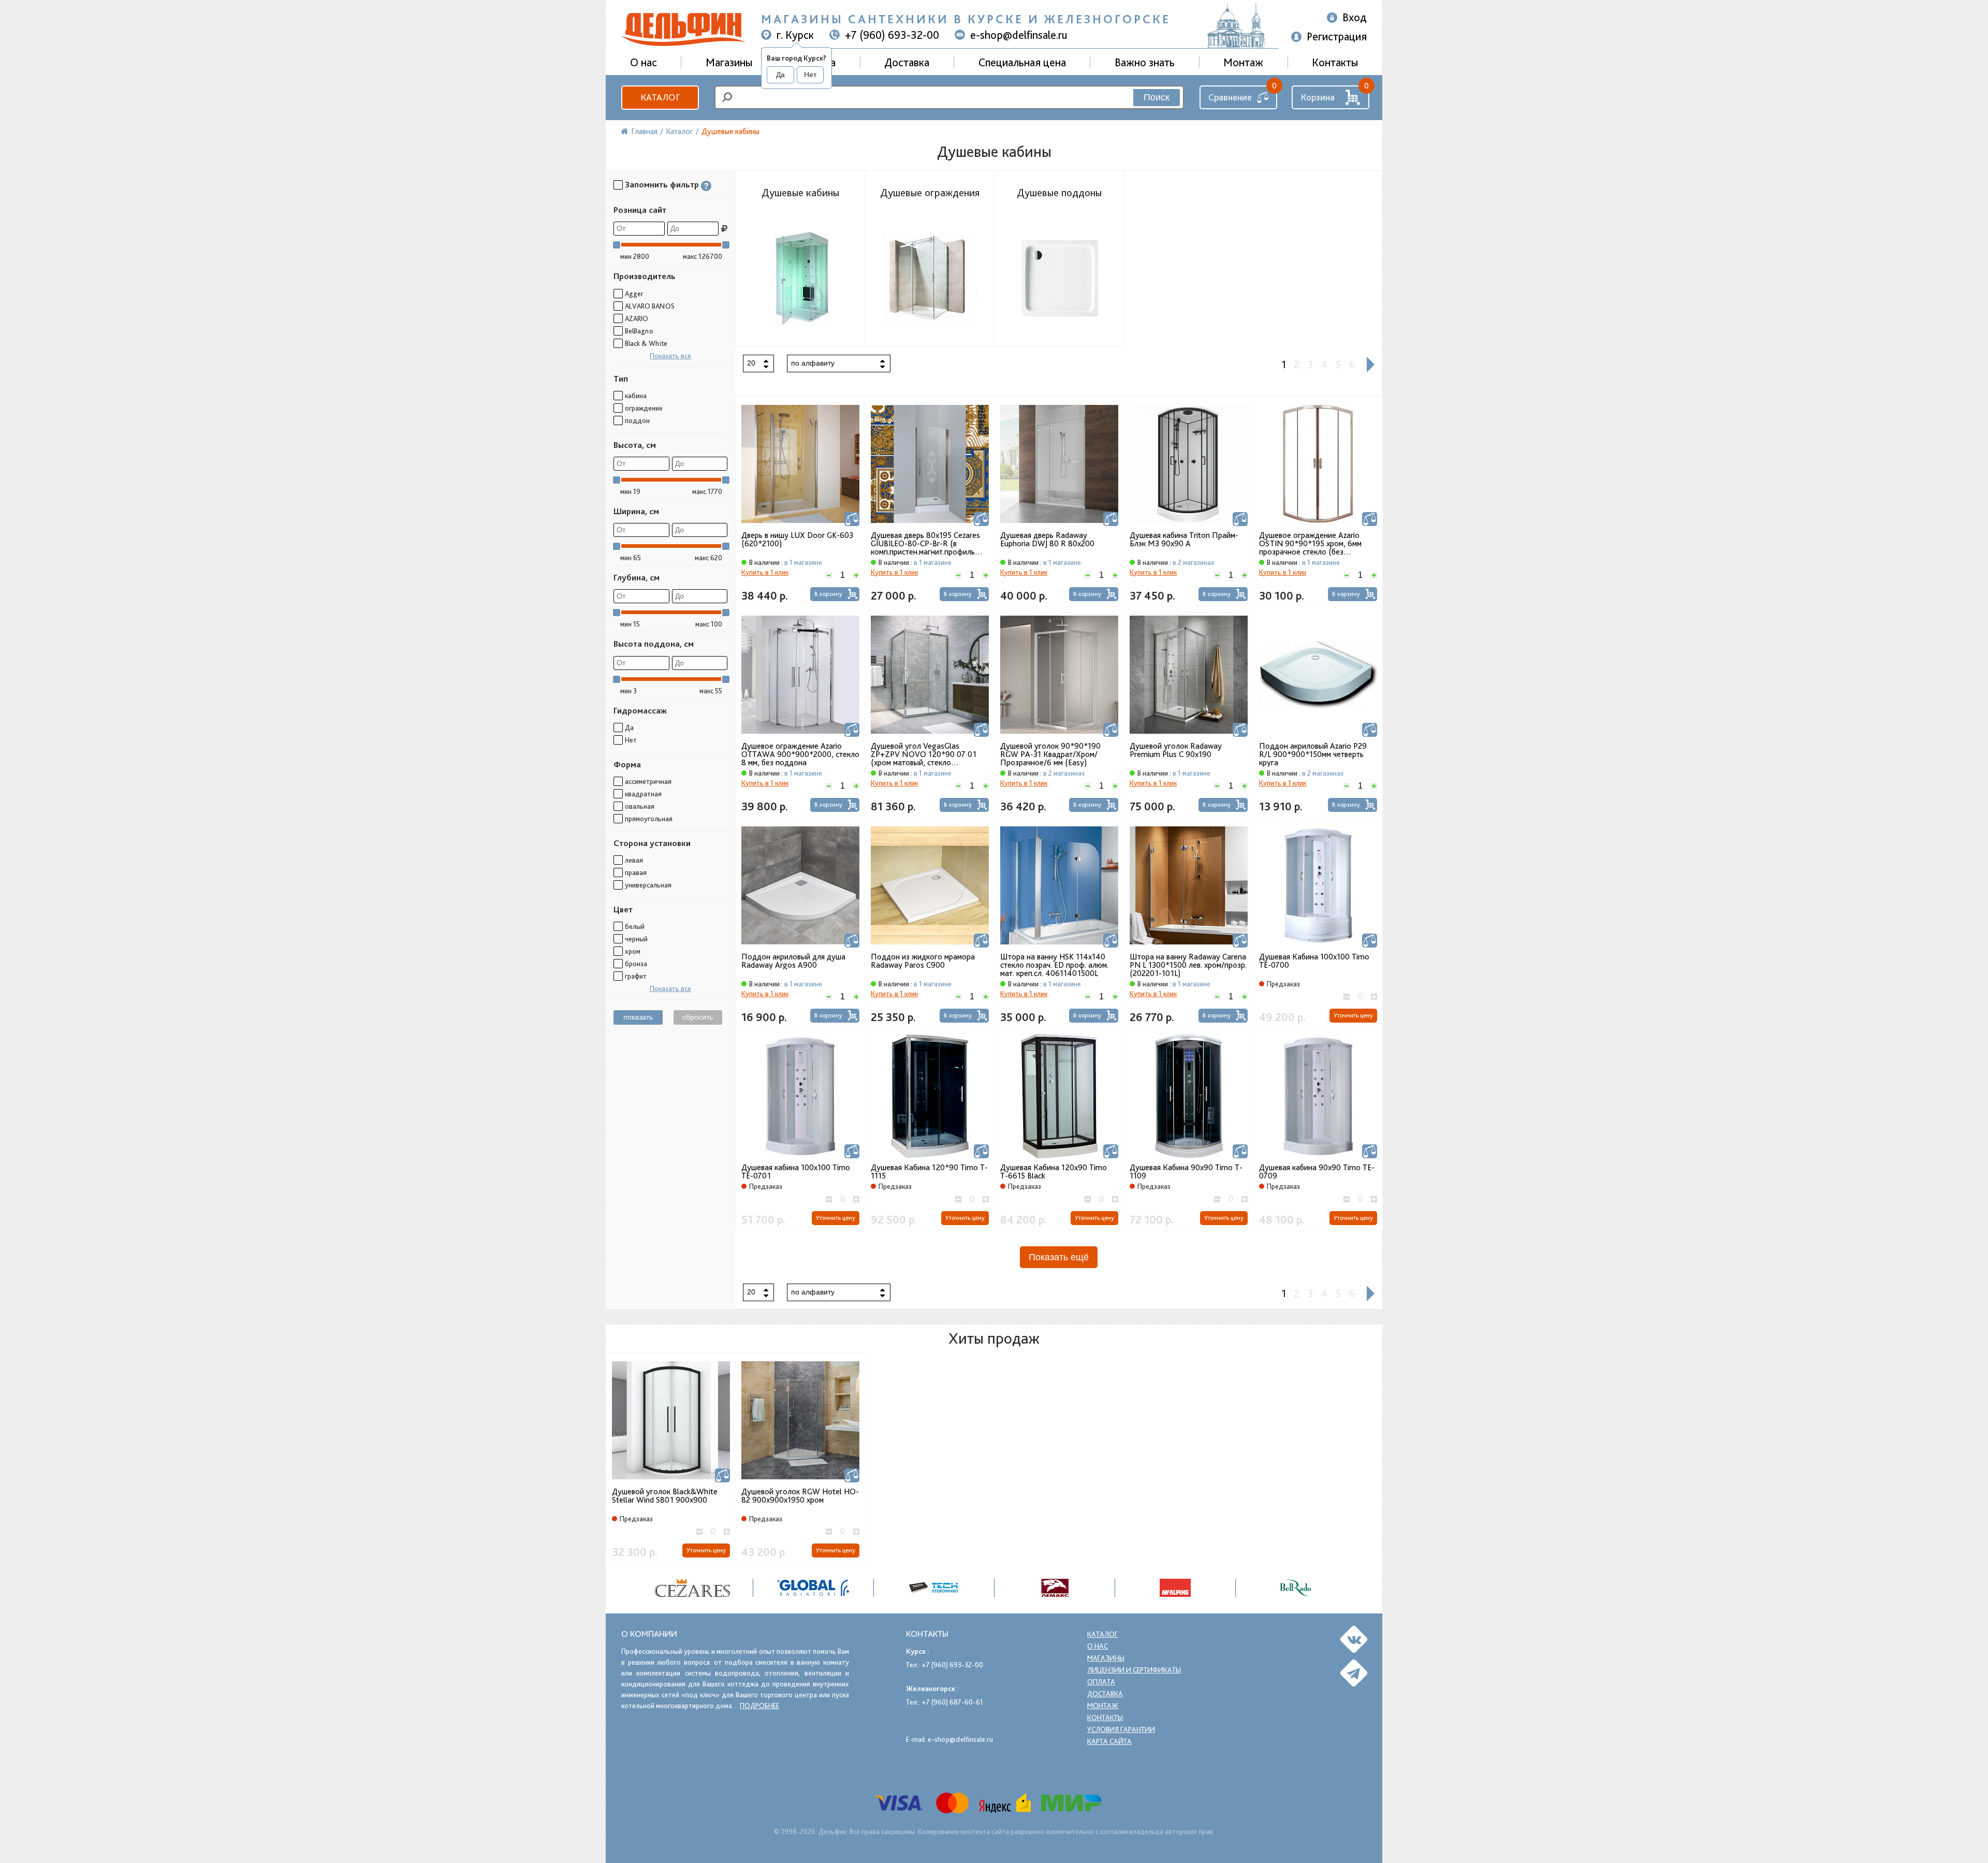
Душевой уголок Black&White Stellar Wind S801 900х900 (665, 1496)
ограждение (644, 408)
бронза (636, 964)
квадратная (643, 794)
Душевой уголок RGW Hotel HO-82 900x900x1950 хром (800, 1496)
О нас (1098, 1646)
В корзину (828, 594)
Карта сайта (1109, 1741)
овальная (640, 806)
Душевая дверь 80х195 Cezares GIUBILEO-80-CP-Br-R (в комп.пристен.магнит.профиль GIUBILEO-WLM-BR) (925, 544)
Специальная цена (1022, 62)
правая (636, 872)
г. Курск (795, 35)
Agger (634, 294)
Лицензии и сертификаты (1134, 1670)
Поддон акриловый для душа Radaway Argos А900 (793, 961)
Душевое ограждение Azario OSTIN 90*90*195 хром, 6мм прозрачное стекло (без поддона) (1310, 544)
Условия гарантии (1121, 1729)
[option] (693, 1588)
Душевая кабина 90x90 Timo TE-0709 (1317, 1172)
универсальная (648, 885)
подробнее (759, 1706)
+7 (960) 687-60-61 (952, 1702)
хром (633, 951)
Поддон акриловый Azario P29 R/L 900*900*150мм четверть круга (1313, 754)
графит (636, 976)
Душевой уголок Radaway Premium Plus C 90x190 (1176, 750)
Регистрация (1337, 36)
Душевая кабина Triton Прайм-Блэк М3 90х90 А (1184, 540)
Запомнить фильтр (662, 185)
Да (780, 75)
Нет (810, 75)
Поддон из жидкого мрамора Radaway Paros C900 (923, 961)
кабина (636, 396)
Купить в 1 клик (765, 572)
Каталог (660, 97)
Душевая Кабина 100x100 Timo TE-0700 (1314, 961)
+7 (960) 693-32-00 (892, 35)
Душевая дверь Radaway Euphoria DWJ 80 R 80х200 (1047, 540)
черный (636, 939)
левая (634, 860)
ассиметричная (648, 781)
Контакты (1335, 62)
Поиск (1157, 97)
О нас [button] (644, 62)
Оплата (1101, 1682)
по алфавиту (813, 363)
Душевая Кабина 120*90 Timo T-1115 (929, 1172)
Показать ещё (1059, 1257)
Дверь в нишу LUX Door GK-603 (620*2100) (797, 540)
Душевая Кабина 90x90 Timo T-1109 (1186, 1172)
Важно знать (1145, 62)
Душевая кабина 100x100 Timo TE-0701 (796, 1172)
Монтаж (1243, 62)
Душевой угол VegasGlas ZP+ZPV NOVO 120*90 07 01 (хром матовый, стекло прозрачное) (924, 754)
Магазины (729, 62)
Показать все (670, 356)
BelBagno (639, 331)
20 (751, 363)
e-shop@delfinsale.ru (1019, 35)
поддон (637, 420)
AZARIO (637, 318)
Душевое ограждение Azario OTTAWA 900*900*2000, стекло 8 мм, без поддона (800, 754)
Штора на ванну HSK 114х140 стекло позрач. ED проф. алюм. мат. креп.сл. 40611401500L (1054, 965)
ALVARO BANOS (650, 306)
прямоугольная (649, 819)
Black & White (646, 343)
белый (635, 926)
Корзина (1318, 97)
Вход (1355, 17)
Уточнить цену (1353, 1015)
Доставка (907, 62)
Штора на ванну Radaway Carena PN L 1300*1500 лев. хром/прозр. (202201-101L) (1188, 965)
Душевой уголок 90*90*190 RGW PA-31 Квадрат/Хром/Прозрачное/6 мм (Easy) (1050, 754)
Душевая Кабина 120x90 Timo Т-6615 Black (1054, 1172)
